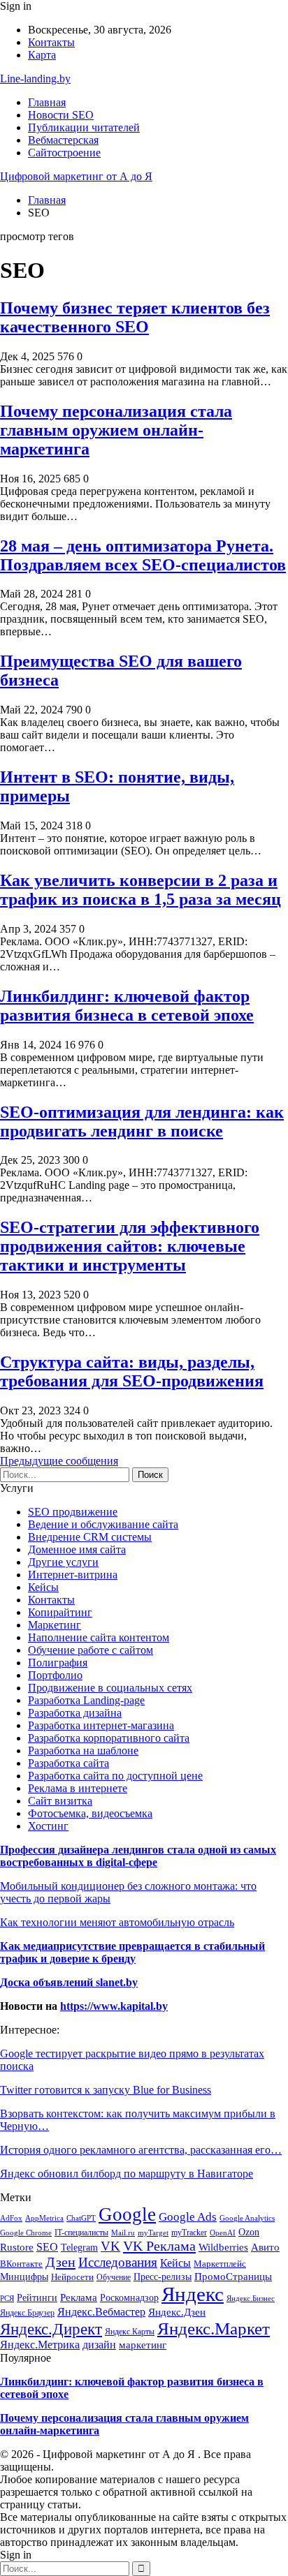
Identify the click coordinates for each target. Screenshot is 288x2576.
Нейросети (72, 2277)
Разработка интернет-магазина (101, 1725)
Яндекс (193, 2294)
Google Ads (188, 2217)
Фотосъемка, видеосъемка (90, 1813)
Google (127, 2214)
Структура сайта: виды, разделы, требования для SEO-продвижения (132, 1371)
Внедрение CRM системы (90, 1537)
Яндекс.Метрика (40, 2345)
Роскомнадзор (129, 2297)
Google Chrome (26, 2233)
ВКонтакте (21, 2264)
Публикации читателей (84, 127)
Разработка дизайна (75, 1713)
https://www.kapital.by (114, 2006)
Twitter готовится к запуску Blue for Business (106, 2090)
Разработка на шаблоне (83, 1750)
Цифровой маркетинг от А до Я (76, 176)
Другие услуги (63, 1562)
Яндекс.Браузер (27, 2313)
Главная (47, 102)
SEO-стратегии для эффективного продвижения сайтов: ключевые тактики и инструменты (130, 1246)
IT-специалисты (81, 2233)
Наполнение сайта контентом (99, 1637)
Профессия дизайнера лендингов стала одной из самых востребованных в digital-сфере (138, 1856)
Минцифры (24, 2277)
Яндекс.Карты (130, 2332)
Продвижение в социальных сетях (110, 1688)
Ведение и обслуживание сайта (103, 1524)
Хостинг (48, 1826)
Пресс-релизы (163, 2277)
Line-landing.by (35, 79)
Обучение (114, 2277)
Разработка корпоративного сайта (109, 1738)
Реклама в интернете (78, 1788)
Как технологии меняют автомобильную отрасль (117, 1922)
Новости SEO (61, 115)
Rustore (17, 2247)
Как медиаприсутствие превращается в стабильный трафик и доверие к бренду (132, 1952)
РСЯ (7, 2298)
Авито (265, 2247)
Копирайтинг (60, 1612)
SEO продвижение (73, 1512)
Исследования (118, 2262)
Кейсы (43, 1587)
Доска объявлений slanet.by (69, 1982)
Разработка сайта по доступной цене (115, 1776)
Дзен (60, 2262)
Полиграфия (58, 1663)
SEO (47, 2247)
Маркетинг (55, 1625)
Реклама (79, 2297)
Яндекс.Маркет (214, 2328)
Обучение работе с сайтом (91, 1650)
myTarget (153, 2233)
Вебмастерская (63, 140)
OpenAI (223, 2233)
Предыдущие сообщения (59, 1461)
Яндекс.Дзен (177, 2312)
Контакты (51, 42)
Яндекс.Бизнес (251, 2298)
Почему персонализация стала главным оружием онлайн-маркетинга (116, 430)
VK (110, 2246)
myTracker (189, 2233)
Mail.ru (123, 2233)
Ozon (249, 2232)
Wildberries (223, 2247)
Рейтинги (37, 2298)
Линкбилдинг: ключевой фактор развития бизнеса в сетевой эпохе (127, 1006)
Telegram (79, 2247)
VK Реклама (159, 2246)
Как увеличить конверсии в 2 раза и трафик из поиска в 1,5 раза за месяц (141, 890)
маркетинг (143, 2345)
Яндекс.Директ (51, 2329)
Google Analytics (247, 2218)
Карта (42, 55)
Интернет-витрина (73, 1575)
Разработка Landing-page (86, 1700)
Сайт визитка (60, 1801)
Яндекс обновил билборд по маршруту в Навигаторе (127, 2174)
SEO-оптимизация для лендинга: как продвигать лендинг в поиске (142, 1122)
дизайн (99, 2345)
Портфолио (55, 1675)
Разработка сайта (69, 1763)
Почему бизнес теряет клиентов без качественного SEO (135, 317)
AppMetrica (44, 2218)
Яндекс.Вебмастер (101, 2312)
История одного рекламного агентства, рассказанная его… (141, 2150)
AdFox (11, 2218)
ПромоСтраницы (233, 2277)
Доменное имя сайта (77, 1549)
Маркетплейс (220, 2264)
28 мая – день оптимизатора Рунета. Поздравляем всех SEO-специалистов (143, 555)
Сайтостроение (64, 153)
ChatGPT (81, 2218)
